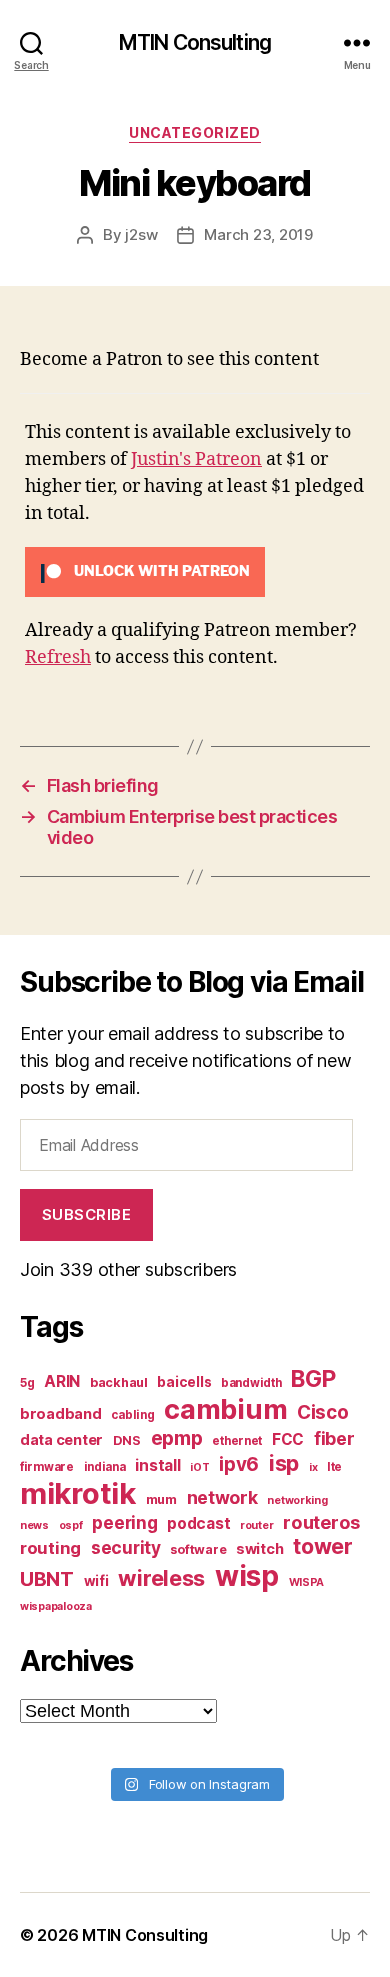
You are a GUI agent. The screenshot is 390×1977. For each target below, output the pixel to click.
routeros (321, 1522)
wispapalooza (56, 1606)
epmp (177, 1438)
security (126, 1547)
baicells (184, 1382)
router (256, 1525)
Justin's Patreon (196, 459)
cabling (132, 1415)
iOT (199, 1467)
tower (323, 1546)
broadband (61, 1413)
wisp (247, 1576)
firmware (47, 1467)
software (198, 1549)
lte (334, 1467)
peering (124, 1522)
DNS (127, 1440)
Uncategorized (195, 132)
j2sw (141, 234)
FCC (288, 1439)
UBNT (47, 1579)
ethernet (237, 1441)
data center (61, 1439)
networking (297, 1500)
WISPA (307, 1582)
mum (161, 1499)
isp (284, 1463)
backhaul (119, 1382)
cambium (225, 1409)
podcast (198, 1523)
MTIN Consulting (195, 42)
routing (50, 1548)
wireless (161, 1578)
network (222, 1497)
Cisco (323, 1412)
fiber (334, 1438)
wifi (96, 1581)
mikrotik (78, 1493)
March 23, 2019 (258, 234)
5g (27, 1383)
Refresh (58, 657)
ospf (71, 1525)
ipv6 (239, 1464)
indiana (105, 1467)
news (34, 1525)
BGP (313, 1379)
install (157, 1465)
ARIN (62, 1381)
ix (313, 1467)
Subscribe (87, 1214)
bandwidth (251, 1383)
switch (259, 1548)
